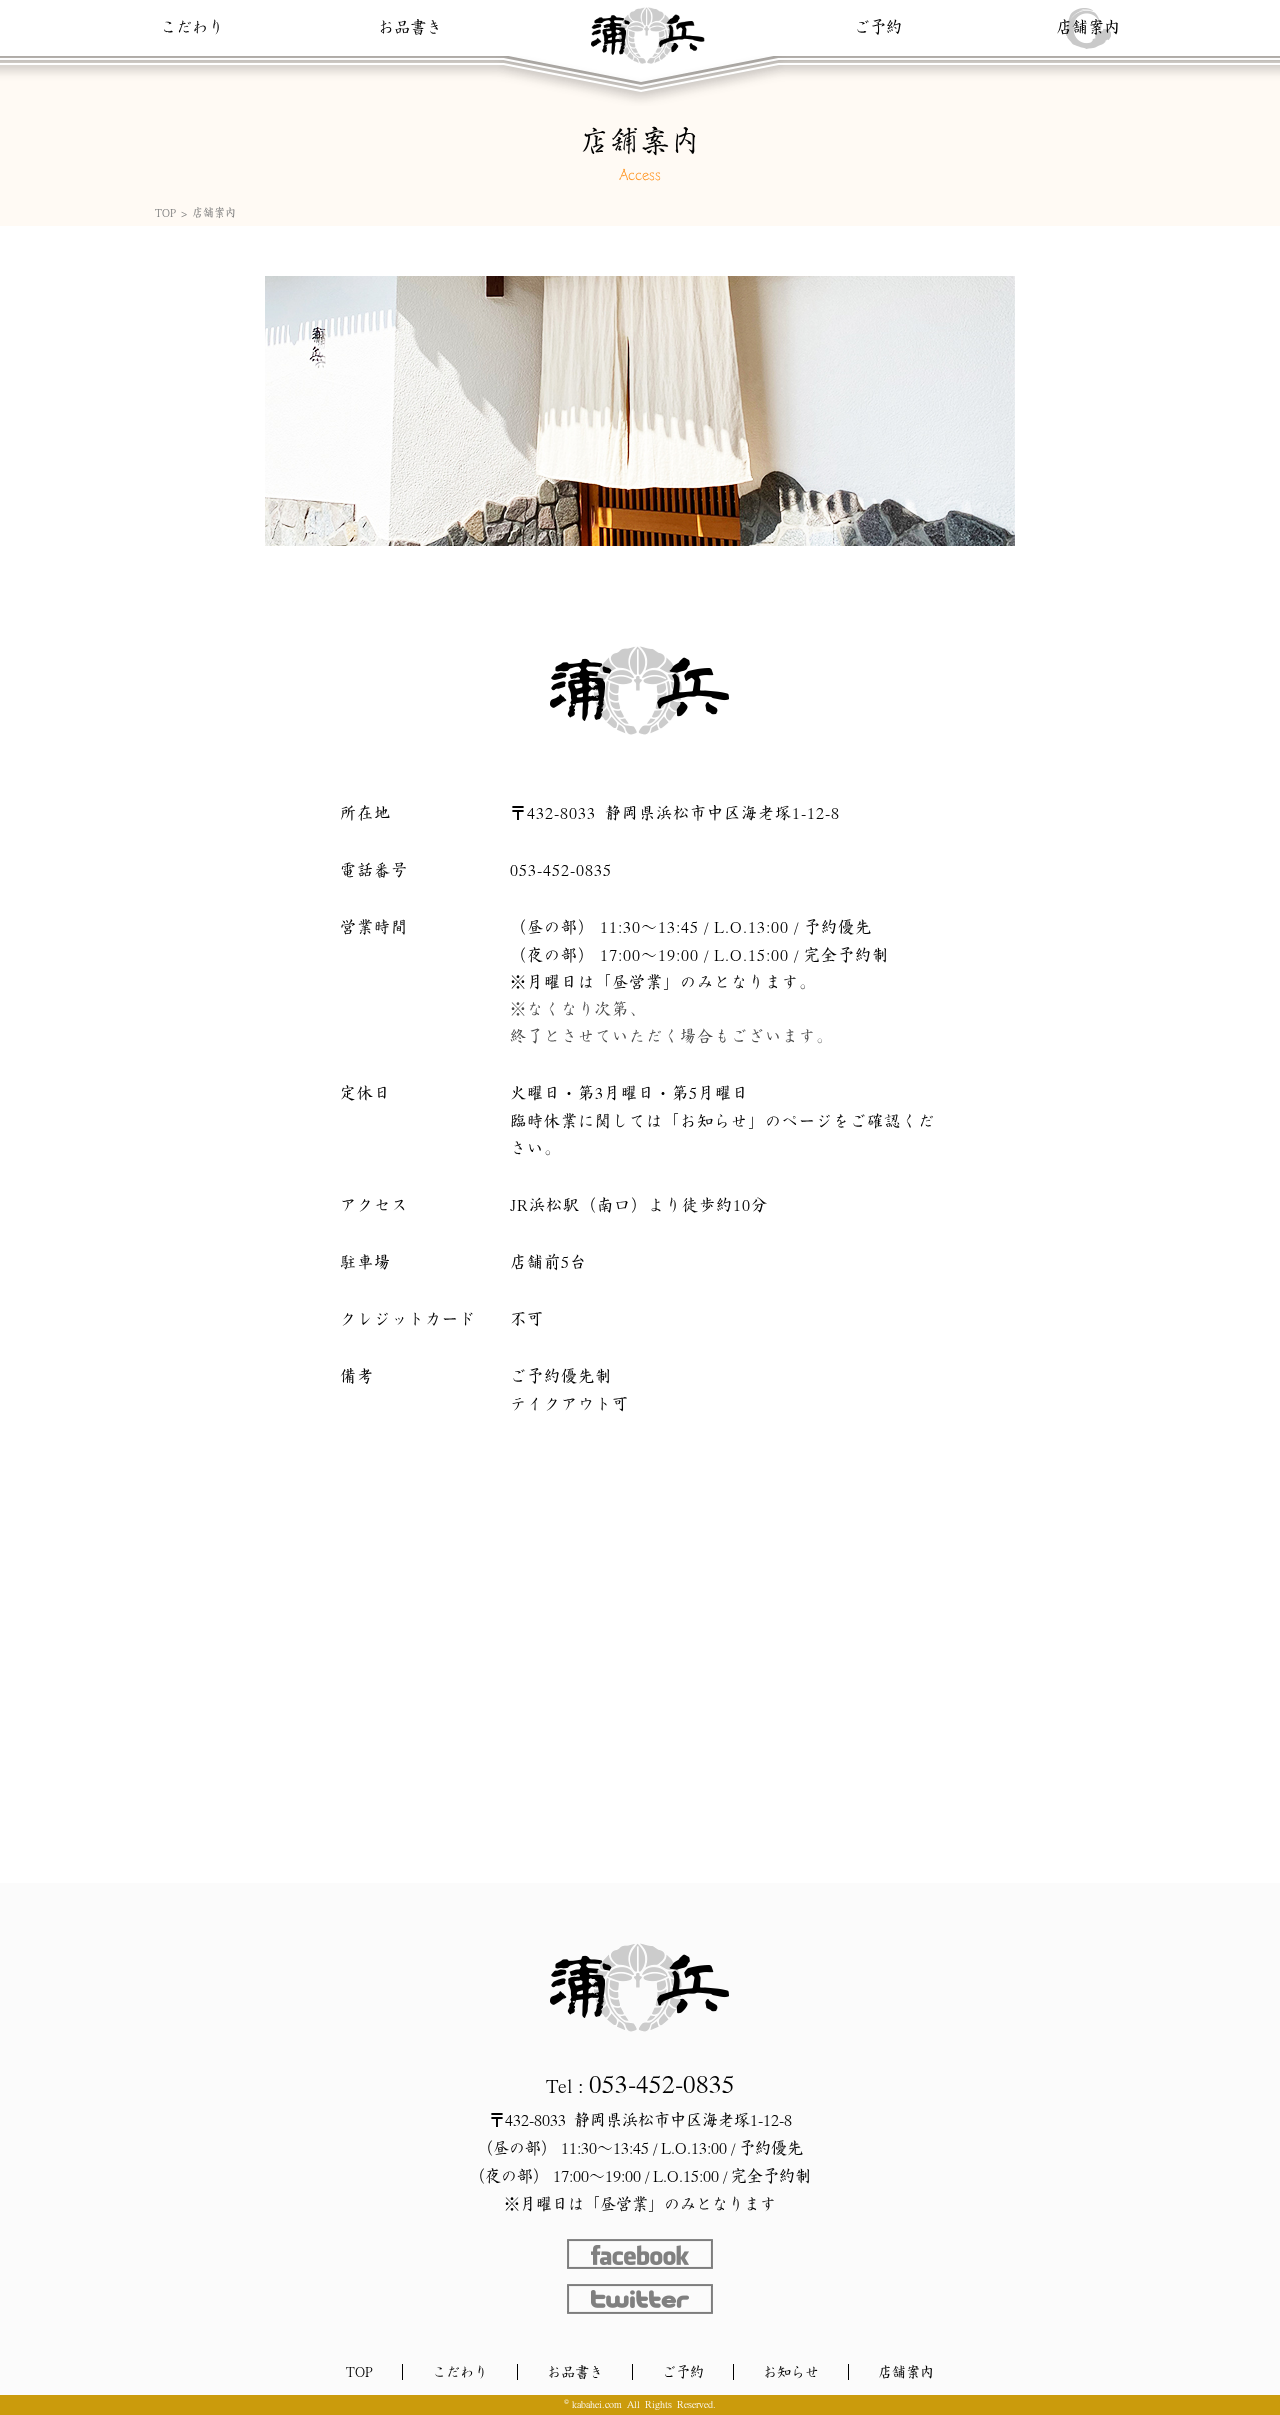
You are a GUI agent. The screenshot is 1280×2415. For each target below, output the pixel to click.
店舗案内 (1088, 27)
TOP (165, 213)
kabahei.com (597, 2404)
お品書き (410, 27)
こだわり (192, 27)
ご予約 (878, 27)
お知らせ (791, 2372)
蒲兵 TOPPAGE (640, 1988)
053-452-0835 (561, 870)
